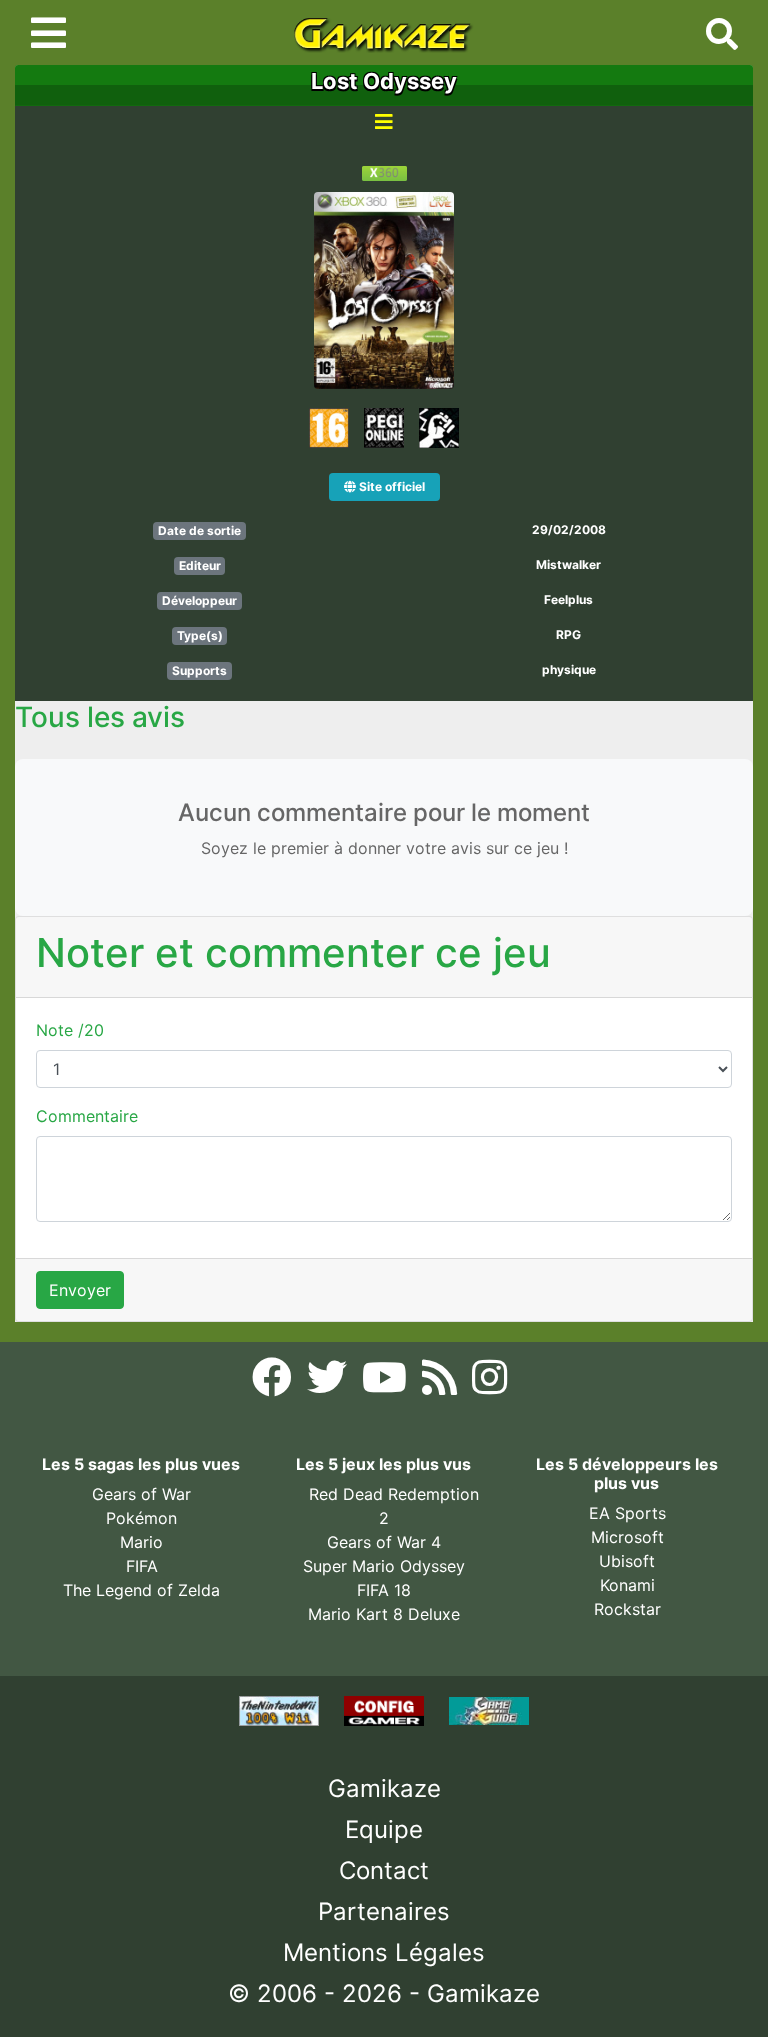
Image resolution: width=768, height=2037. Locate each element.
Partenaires (384, 1911)
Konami (627, 1585)
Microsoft (627, 1537)
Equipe (384, 1829)
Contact (384, 1870)
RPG (568, 634)
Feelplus (568, 599)
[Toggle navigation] (48, 33)
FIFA (142, 1566)
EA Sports (627, 1513)
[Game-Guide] (489, 1710)
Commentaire (87, 1116)
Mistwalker (568, 564)
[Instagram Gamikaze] (489, 1383)
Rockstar (627, 1609)
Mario (141, 1542)
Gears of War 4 (384, 1542)
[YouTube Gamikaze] (387, 1383)
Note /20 (70, 1030)
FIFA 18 (384, 1590)
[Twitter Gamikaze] (329, 1383)
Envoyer (80, 1290)
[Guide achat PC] (386, 1710)
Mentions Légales (384, 1952)
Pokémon (141, 1518)
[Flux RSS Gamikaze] (442, 1383)
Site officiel (390, 486)
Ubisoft (627, 1561)
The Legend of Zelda (141, 1590)
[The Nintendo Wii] (281, 1710)
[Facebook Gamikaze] (274, 1383)
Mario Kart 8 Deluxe (384, 1614)
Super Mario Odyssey (384, 1566)
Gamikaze (384, 1788)
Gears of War (141, 1494)
